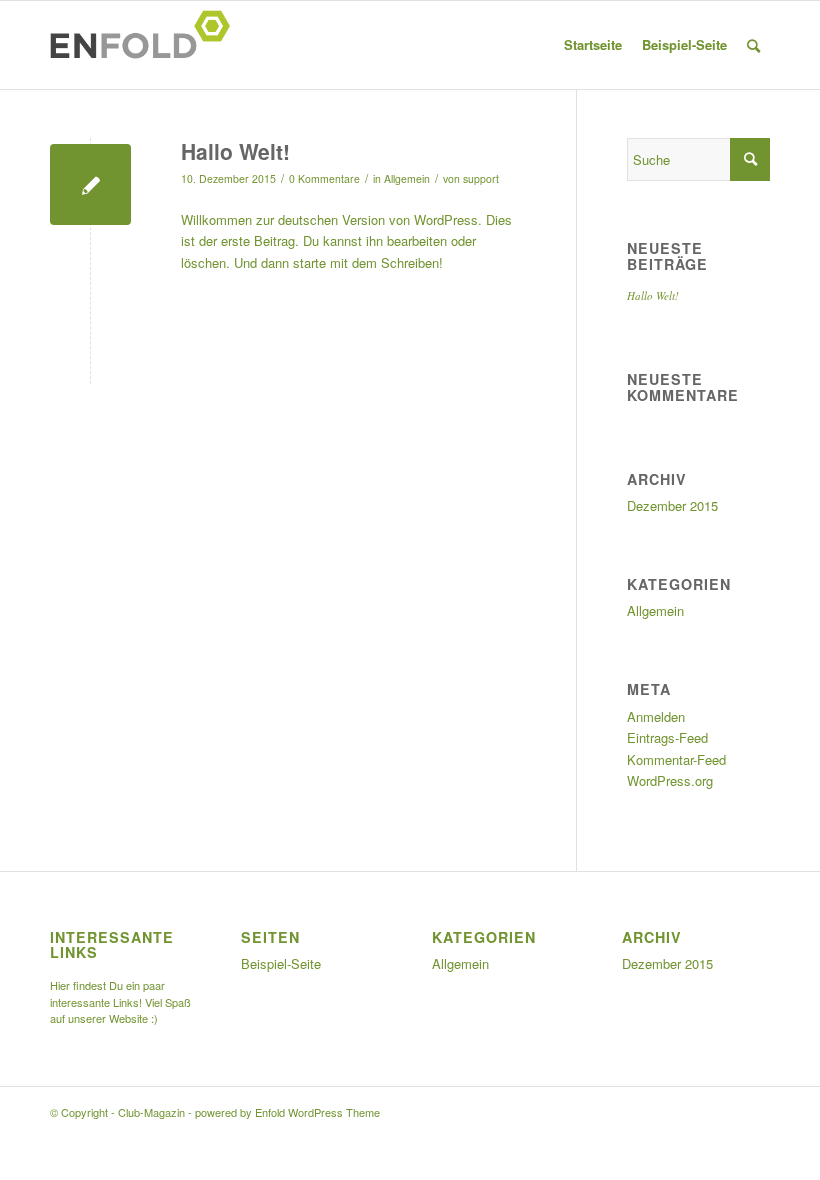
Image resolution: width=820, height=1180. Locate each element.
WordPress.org (670, 780)
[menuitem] (753, 45)
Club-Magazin (151, 1112)
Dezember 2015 (672, 505)
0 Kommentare (324, 178)
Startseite (593, 44)
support (481, 178)
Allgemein (407, 178)
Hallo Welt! (235, 151)
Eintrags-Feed (667, 737)
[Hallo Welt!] (90, 184)
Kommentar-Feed (676, 759)
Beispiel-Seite (684, 44)
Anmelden (656, 716)
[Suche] (753, 45)
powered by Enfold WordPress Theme (287, 1112)
